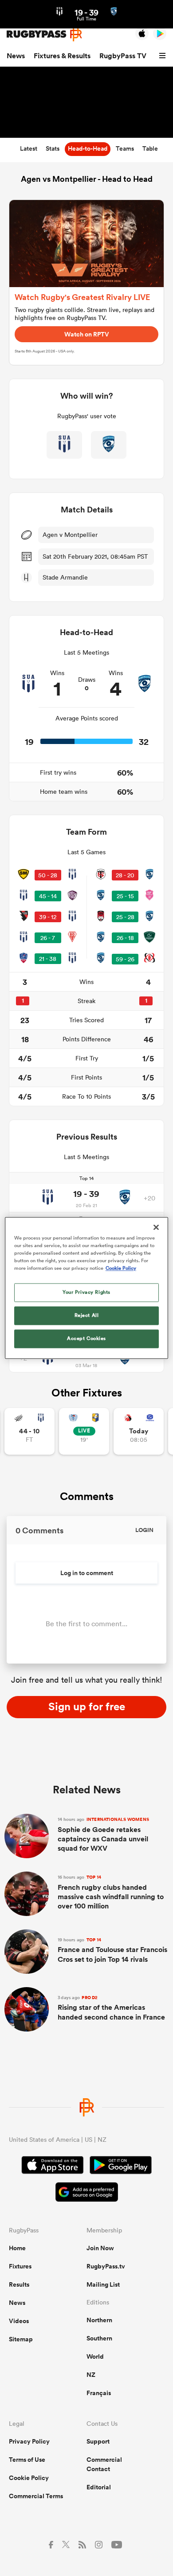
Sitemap (21, 2339)
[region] (87, 1288)
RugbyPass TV (123, 56)
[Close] (156, 1227)
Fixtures (20, 2266)
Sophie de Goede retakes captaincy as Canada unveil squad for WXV (103, 1835)
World (95, 2356)
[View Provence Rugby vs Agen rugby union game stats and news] (29, 1431)
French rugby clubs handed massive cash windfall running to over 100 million (111, 1892)
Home (17, 2248)
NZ (91, 2375)
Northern (99, 2320)
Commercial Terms (36, 2496)
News (16, 56)
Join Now (100, 2248)
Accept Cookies (86, 1339)
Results (19, 2284)
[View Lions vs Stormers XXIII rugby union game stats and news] (139, 1431)
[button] (164, 56)
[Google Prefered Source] (87, 2193)
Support (98, 2441)
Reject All (87, 1316)
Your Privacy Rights (86, 1292)
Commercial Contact (104, 2464)
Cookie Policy (29, 2478)
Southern (99, 2338)
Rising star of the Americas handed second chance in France (111, 2008)
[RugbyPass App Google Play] (121, 2166)
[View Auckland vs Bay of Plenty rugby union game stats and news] (84, 1431)
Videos (19, 2321)
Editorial (99, 2487)
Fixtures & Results (62, 56)
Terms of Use (27, 2460)
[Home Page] (44, 34)
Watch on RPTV (87, 334)
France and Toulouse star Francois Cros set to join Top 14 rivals (112, 1950)
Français (99, 2393)
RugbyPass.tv (106, 2266)
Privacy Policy (29, 2441)
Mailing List (103, 2284)
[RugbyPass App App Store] (53, 2166)
